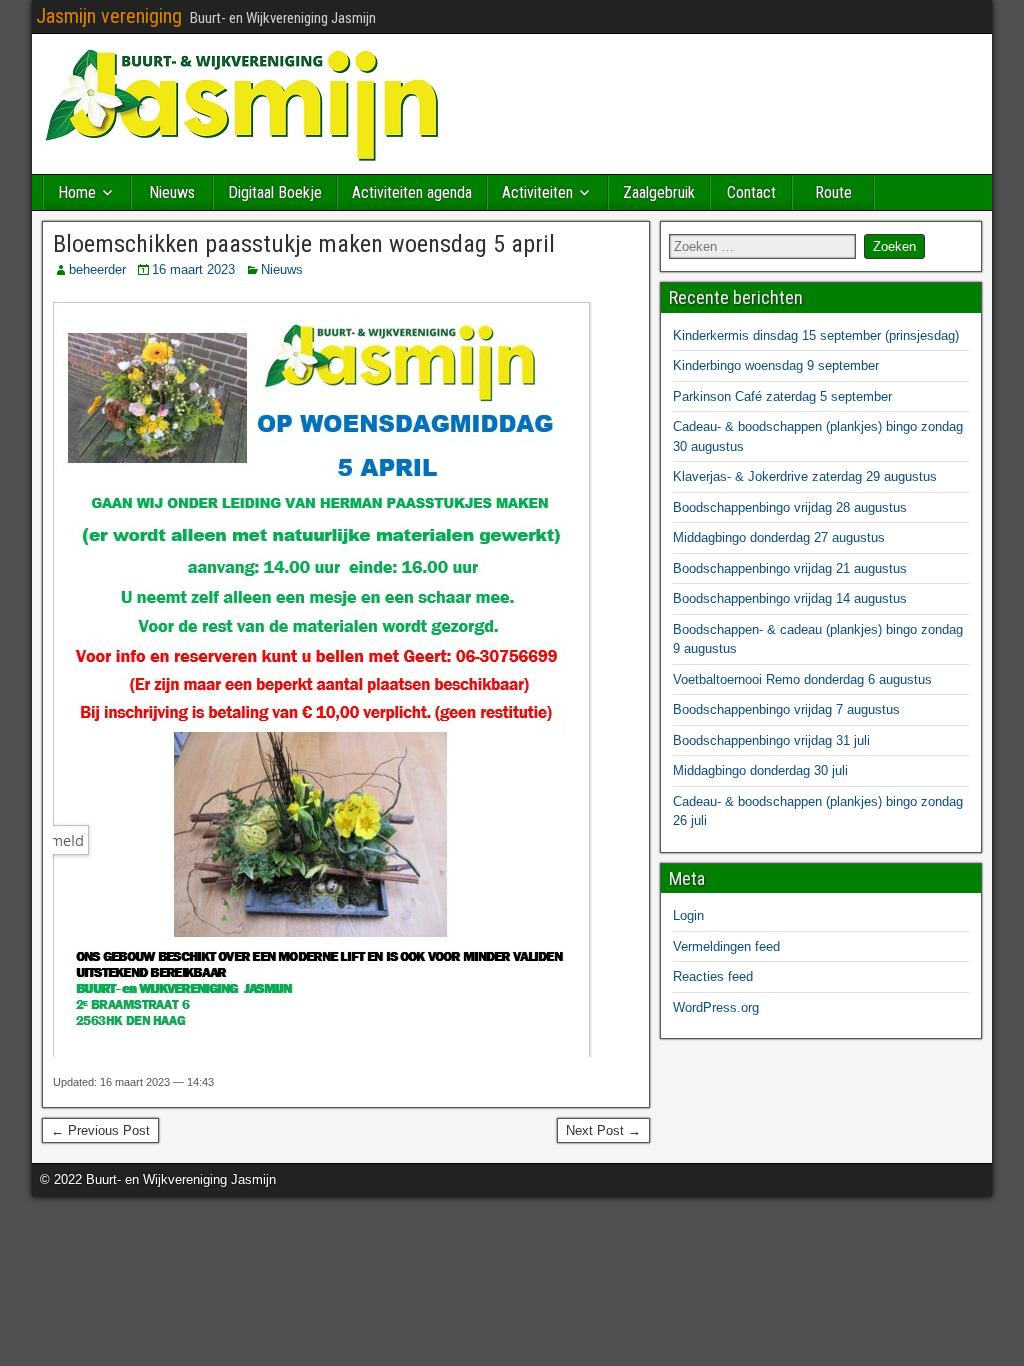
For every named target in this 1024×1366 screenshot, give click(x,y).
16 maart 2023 (193, 269)
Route (833, 192)
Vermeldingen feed (726, 946)
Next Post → (603, 1130)
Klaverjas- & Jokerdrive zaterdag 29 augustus (805, 476)
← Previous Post (100, 1130)
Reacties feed (713, 976)
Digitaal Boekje (275, 192)
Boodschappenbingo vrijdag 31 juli (771, 740)
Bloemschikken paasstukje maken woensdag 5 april (304, 244)
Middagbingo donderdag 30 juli (760, 770)
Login (688, 915)
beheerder (97, 269)
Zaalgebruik (659, 192)
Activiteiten (537, 192)
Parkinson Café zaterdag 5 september (782, 396)
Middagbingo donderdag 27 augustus (779, 537)
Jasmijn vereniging (109, 16)
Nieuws (172, 192)
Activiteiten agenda (412, 192)
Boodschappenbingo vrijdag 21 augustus (790, 568)
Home (77, 192)
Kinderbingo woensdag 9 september (776, 365)
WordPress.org (716, 1007)
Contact (751, 192)
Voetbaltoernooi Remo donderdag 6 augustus (802, 679)
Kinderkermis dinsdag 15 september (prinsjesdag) (816, 335)
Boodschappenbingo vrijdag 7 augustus (786, 709)
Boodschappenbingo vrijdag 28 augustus (790, 507)
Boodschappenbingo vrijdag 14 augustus (790, 598)
